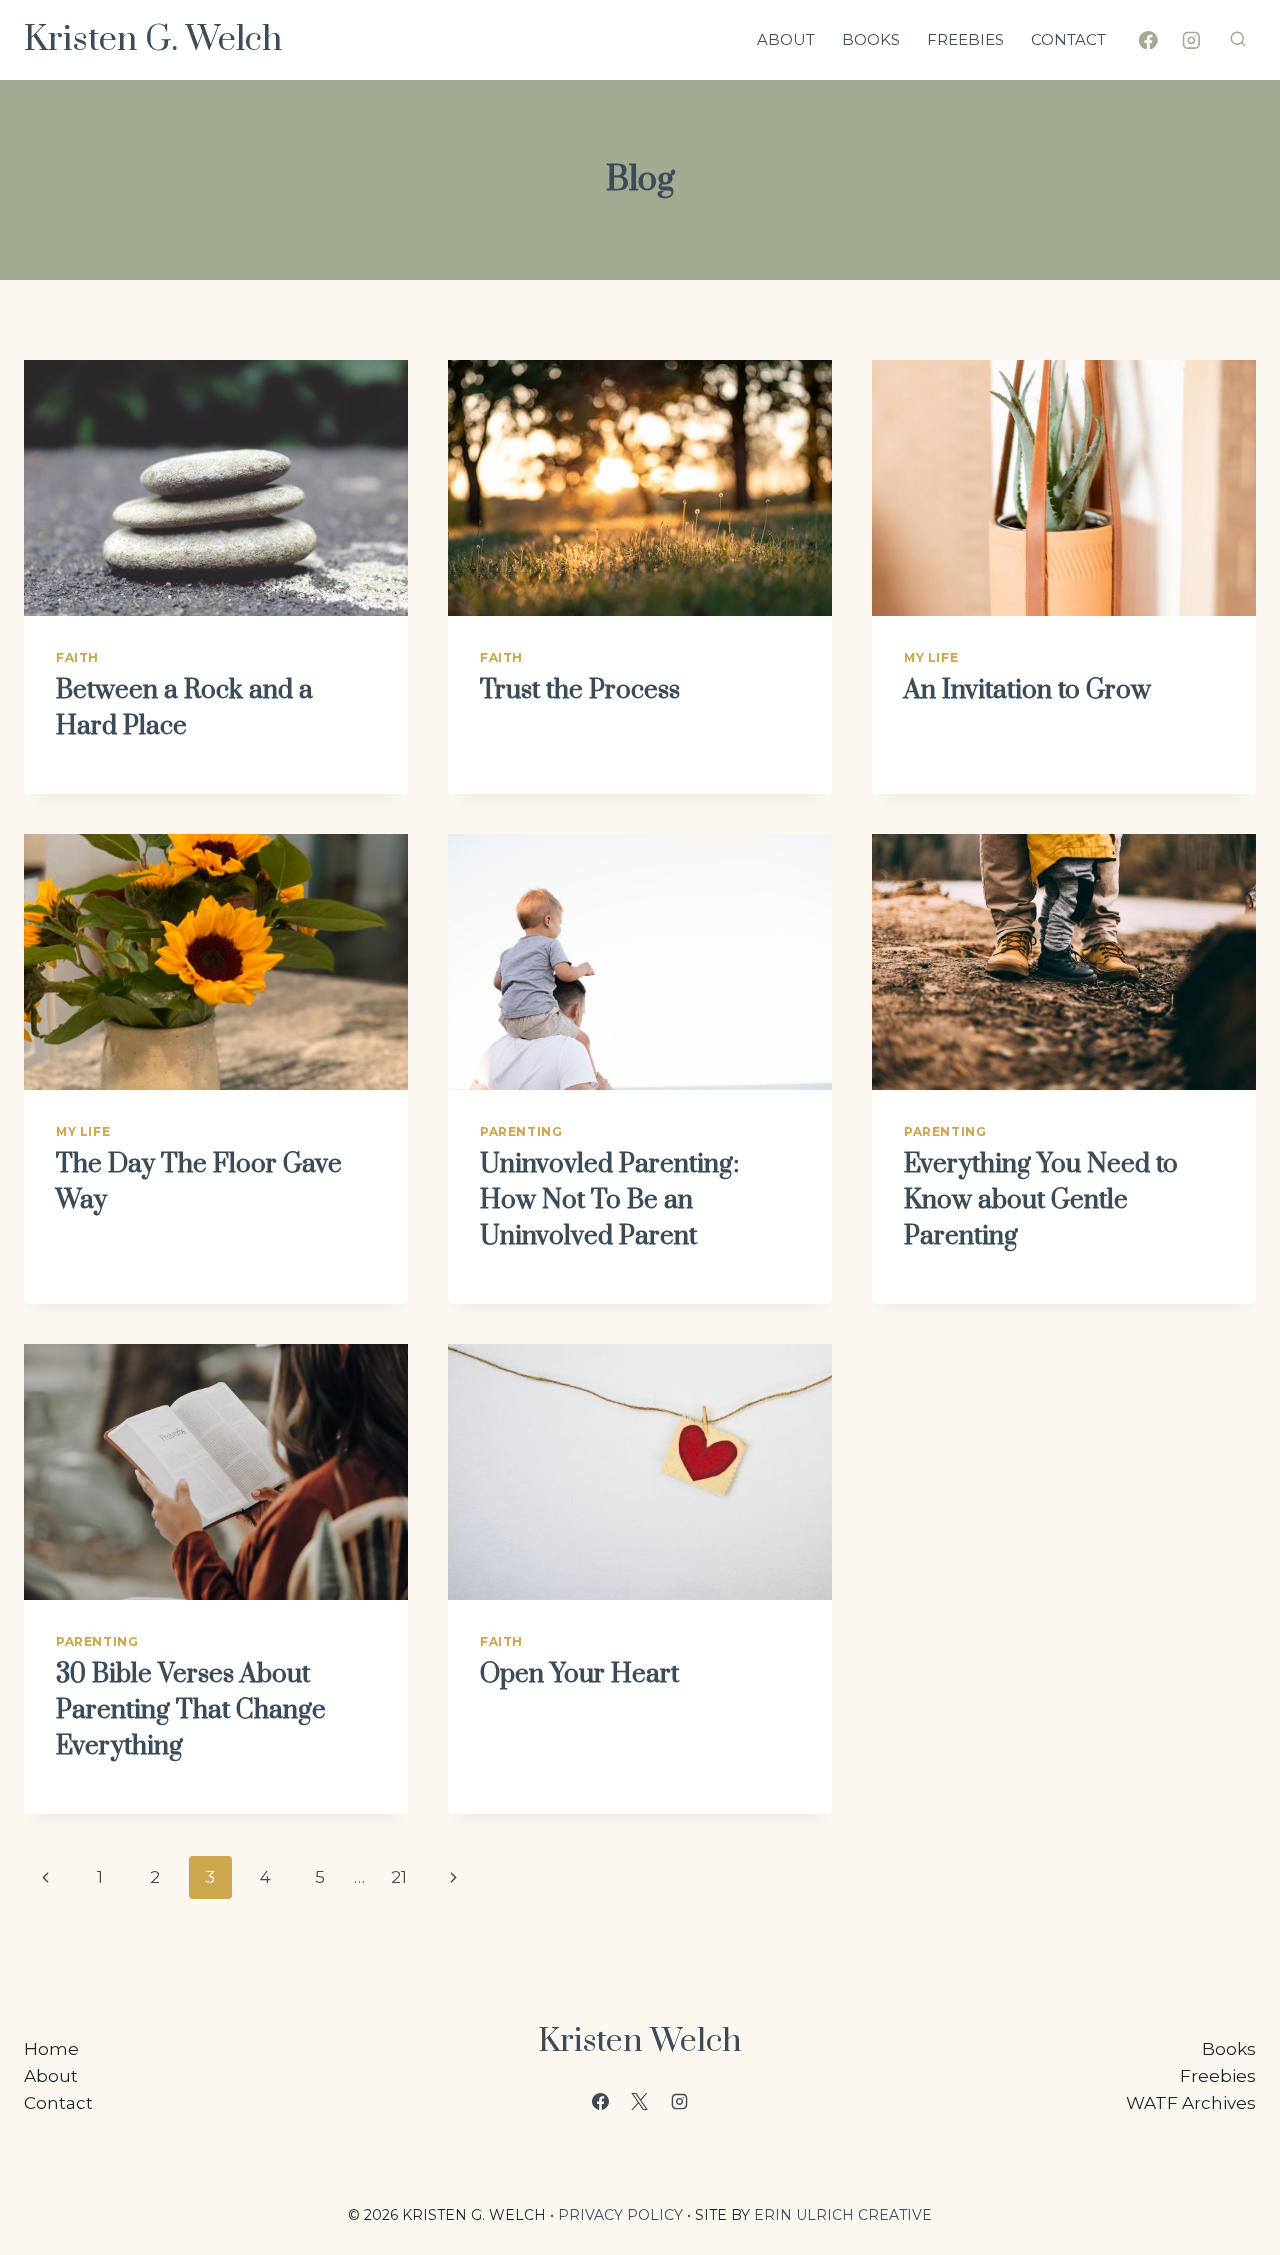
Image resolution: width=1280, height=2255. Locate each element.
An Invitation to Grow (1027, 690)
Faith (77, 657)
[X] (640, 2101)
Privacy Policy (620, 2215)
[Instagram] (1191, 39)
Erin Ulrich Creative (843, 2215)
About (786, 39)
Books (871, 39)
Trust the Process (580, 690)
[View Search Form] (1238, 40)
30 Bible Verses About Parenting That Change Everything (191, 1710)
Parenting (521, 1131)
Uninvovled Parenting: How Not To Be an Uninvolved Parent (609, 1200)
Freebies (965, 39)
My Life (931, 657)
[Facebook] (1148, 39)
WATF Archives (1191, 2103)
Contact (1068, 39)
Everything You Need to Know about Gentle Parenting (1041, 1200)
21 (399, 1877)
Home (51, 2049)
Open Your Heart (579, 1674)
